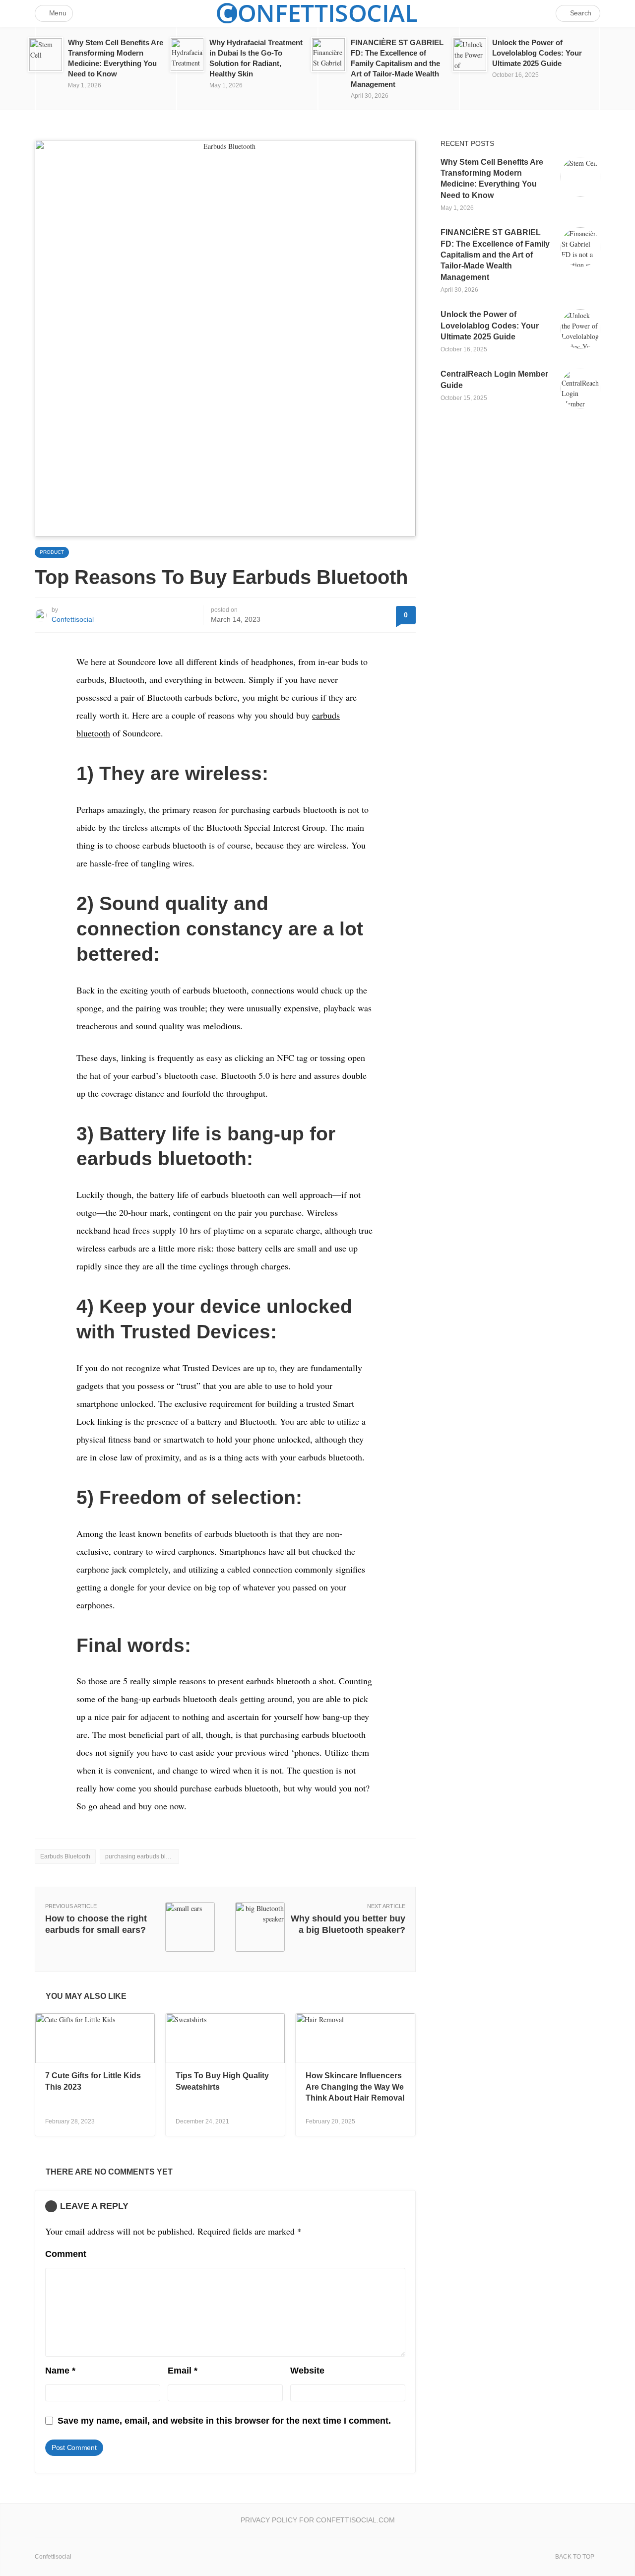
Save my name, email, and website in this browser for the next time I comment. (224, 2421)
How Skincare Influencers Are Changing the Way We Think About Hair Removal (355, 2087)
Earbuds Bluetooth (65, 1856)
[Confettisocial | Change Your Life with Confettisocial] (317, 13)
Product (52, 552)
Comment (66, 2254)
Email (183, 2371)
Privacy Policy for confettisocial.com (318, 2520)
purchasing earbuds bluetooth (142, 1856)
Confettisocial (73, 619)
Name (60, 2371)
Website (307, 2371)
